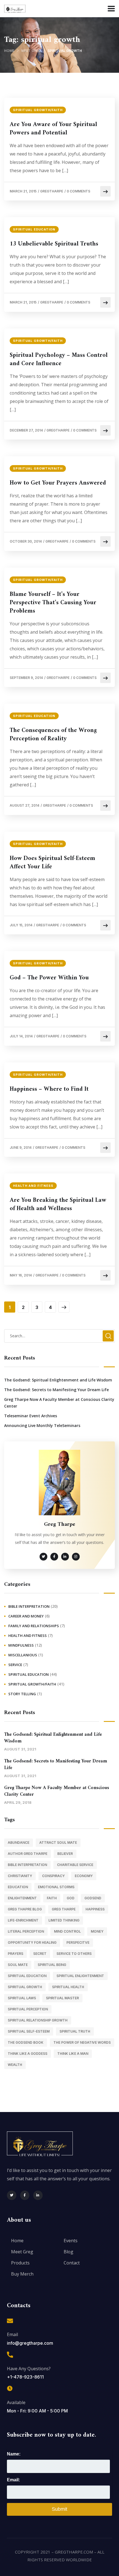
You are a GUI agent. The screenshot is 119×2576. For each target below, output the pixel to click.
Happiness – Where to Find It (49, 1089)
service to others (74, 1954)
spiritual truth (75, 2031)
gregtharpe (52, 191)
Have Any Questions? (29, 2369)
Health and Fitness (33, 1186)
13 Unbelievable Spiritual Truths (54, 244)
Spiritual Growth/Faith (38, 110)
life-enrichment (23, 1920)
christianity (20, 1876)
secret (40, 1954)
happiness (95, 1909)
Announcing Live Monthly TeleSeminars (42, 1425)
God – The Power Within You (49, 978)
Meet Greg (31, 51)
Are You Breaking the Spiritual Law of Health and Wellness (58, 1205)
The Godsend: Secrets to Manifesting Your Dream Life (56, 1390)
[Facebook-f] (25, 2195)
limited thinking (64, 1920)
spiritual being (52, 1965)
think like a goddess (28, 2054)
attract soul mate (58, 1843)
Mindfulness (21, 1645)
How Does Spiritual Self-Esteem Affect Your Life (52, 863)
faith (52, 1898)
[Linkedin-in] (38, 2195)
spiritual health (68, 1987)
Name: (14, 2454)
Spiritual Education (34, 229)
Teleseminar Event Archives (31, 1416)
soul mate (18, 1965)
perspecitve (78, 1942)
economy (84, 1876)
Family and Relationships (34, 1626)
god (71, 1898)
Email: (13, 2480)
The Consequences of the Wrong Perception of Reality (53, 735)
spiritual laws (22, 1998)
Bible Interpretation (29, 1606)
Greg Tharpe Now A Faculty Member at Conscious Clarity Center (59, 1403)
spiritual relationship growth (38, 2020)
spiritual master (62, 1998)
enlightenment (22, 1898)
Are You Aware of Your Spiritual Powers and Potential (53, 129)
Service (15, 1665)
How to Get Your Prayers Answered (58, 483)
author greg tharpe (28, 1854)
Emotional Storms (56, 1887)
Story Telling (22, 1694)
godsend (93, 1898)
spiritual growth (25, 1987)
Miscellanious (23, 1655)
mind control (67, 1931)
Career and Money (26, 1616)
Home (9, 51)
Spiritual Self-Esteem (29, 2031)
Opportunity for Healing (32, 1942)
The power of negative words (82, 2042)
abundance (19, 1843)
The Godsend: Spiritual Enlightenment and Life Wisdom (58, 1380)
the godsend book (26, 2042)
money (97, 1931)
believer (65, 1854)
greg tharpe (64, 1909)
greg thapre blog (25, 1909)
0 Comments (78, 191)
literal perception (26, 1931)
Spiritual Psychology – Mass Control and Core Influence (59, 360)
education (18, 1887)
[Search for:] (59, 1336)
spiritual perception (28, 2009)
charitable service (75, 1865)
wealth (15, 2065)
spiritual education (27, 1976)
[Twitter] (12, 2195)
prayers (15, 1954)
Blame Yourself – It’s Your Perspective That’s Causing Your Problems (53, 603)
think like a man (73, 2054)
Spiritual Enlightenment (80, 1976)
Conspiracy (53, 1876)
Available (16, 2402)
